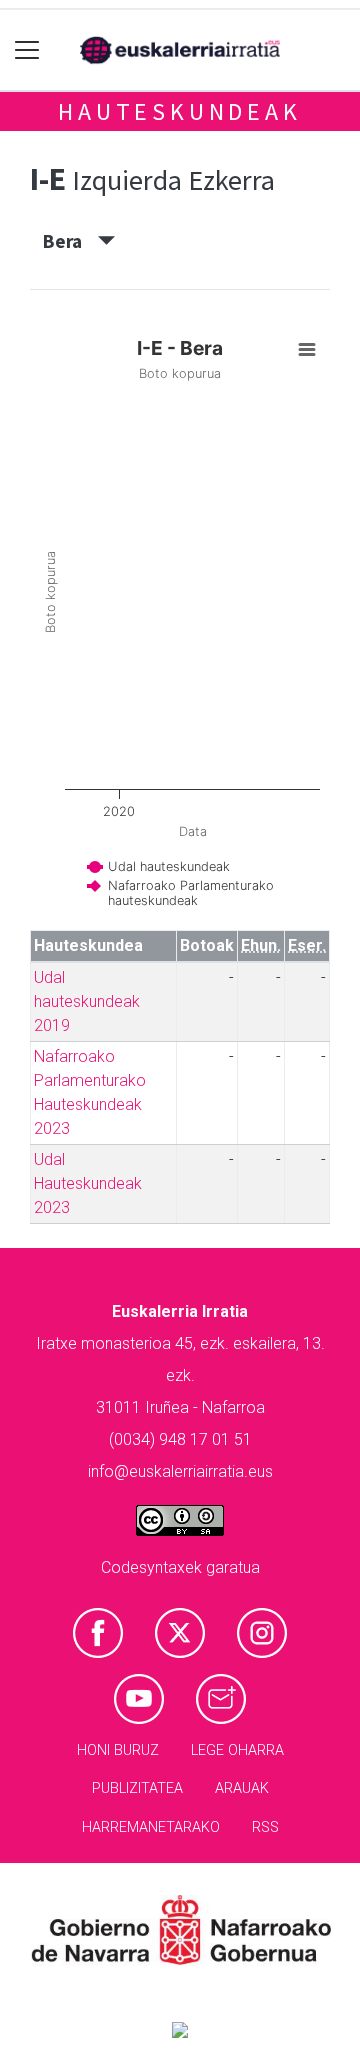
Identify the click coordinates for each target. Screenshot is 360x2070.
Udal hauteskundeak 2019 (87, 1001)
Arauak (242, 1788)
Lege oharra (237, 1750)
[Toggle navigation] (27, 50)
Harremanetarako (151, 1827)
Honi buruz (118, 1750)
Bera (70, 241)
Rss (265, 1827)
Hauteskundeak (179, 111)
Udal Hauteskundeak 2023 (88, 1183)
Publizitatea (137, 1788)
